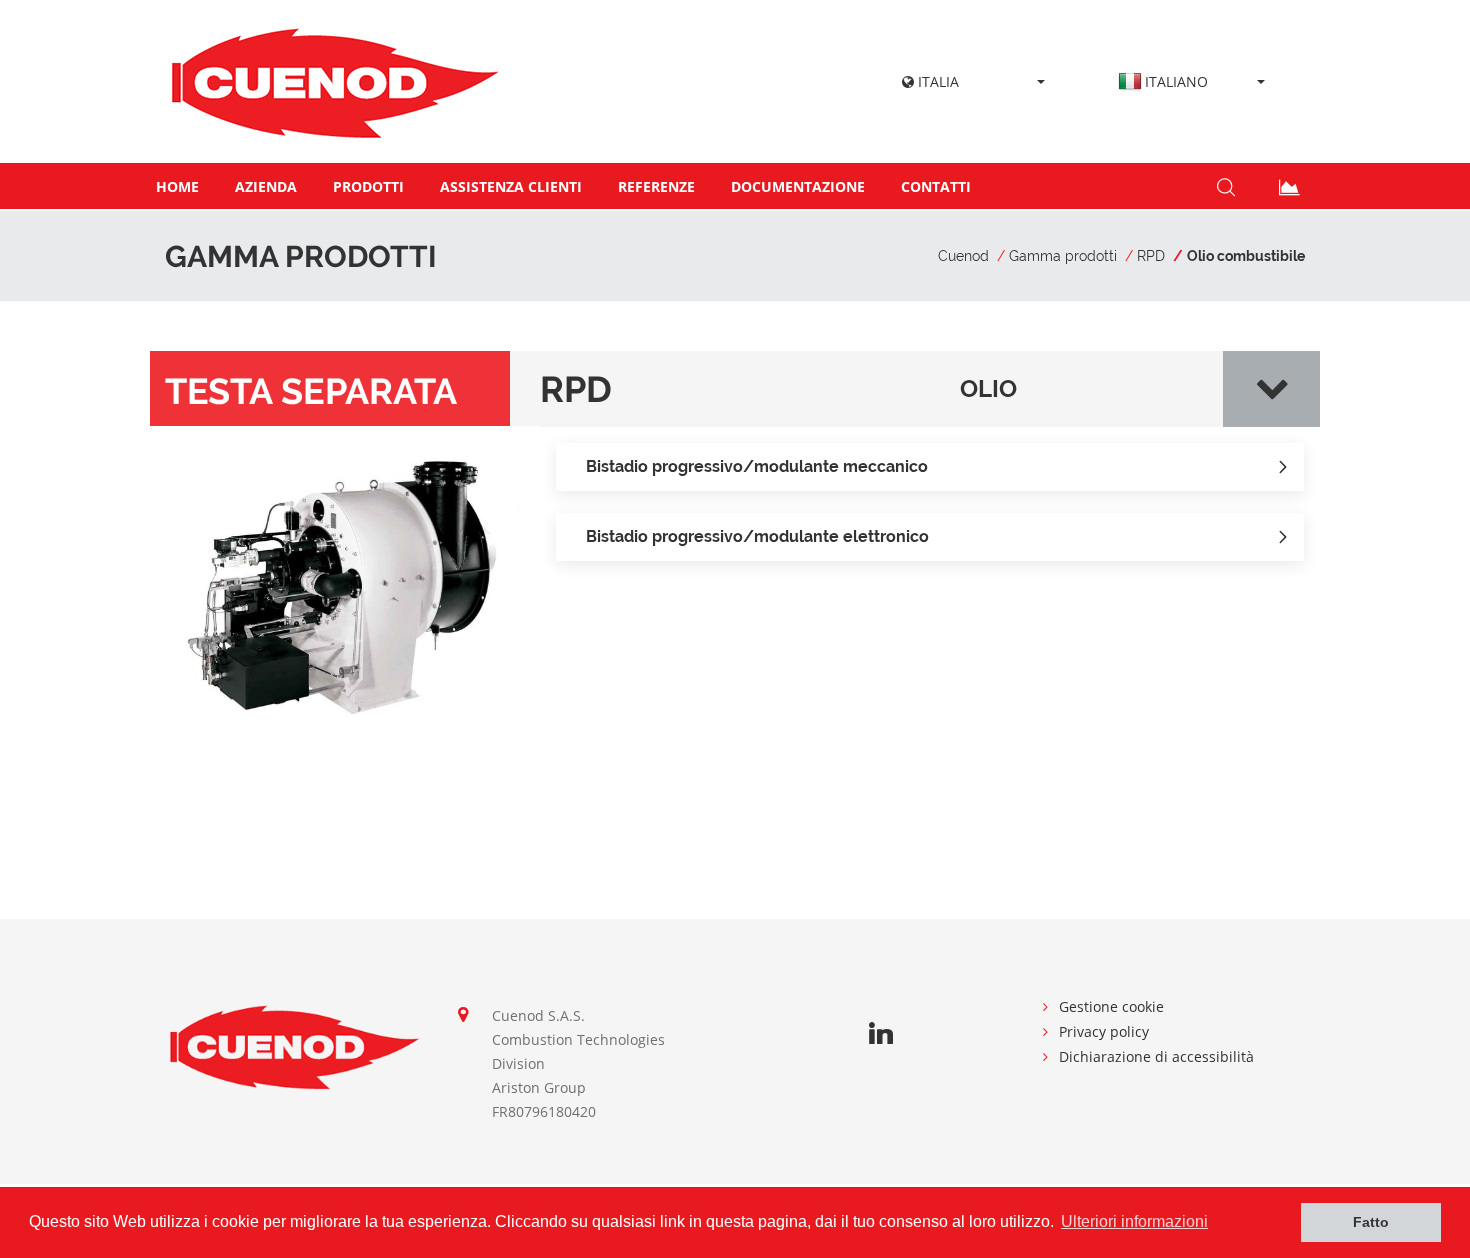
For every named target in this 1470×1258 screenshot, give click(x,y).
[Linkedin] (881, 1034)
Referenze (656, 186)
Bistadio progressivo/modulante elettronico (757, 536)
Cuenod (963, 256)
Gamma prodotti (1063, 256)
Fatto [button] (1371, 1222)
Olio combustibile (1246, 256)
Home (177, 186)
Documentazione (798, 186)
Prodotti (368, 186)
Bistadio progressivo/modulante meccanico (757, 466)
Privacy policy (1104, 1031)
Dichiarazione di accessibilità (1156, 1056)
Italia (936, 81)
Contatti (936, 186)
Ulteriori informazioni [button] (1134, 1221)
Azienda (266, 186)
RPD (1151, 256)
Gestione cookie (1111, 1006)
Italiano (1176, 81)
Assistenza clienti (511, 186)
